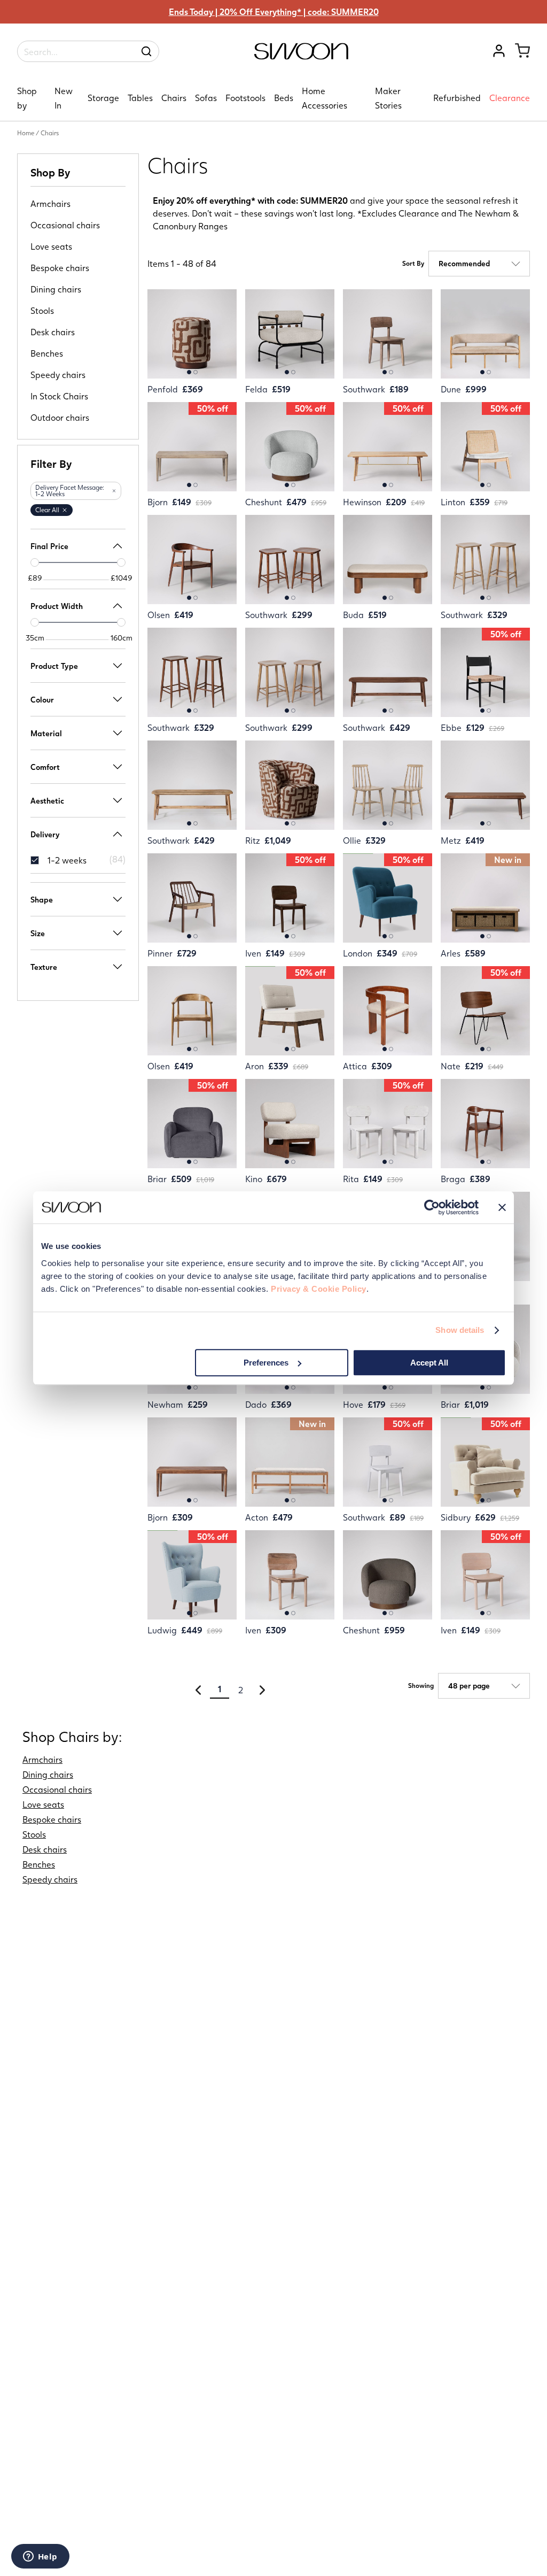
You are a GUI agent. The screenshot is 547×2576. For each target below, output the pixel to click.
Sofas (206, 98)
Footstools (245, 98)
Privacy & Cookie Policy (319, 1289)
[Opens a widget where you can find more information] (40, 2557)
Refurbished (457, 98)
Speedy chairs (58, 375)
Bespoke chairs (60, 268)
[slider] (35, 562)
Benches (47, 353)
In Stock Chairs (59, 396)
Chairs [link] (50, 133)
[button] (114, 491)
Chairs (174, 98)
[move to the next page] (262, 1690)
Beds (284, 98)
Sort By (413, 264)
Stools (42, 311)
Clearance (510, 98)
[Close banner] (502, 1207)
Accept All (429, 1363)
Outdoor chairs (60, 418)
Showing (421, 1686)
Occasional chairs (65, 225)
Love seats (51, 246)
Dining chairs (56, 289)
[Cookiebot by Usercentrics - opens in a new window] (432, 1207)
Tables (140, 98)
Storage (103, 98)
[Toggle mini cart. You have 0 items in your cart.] (522, 51)
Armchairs (50, 204)
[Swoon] (301, 56)
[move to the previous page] (198, 1690)
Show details (460, 1330)
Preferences (266, 1363)
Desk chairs (53, 332)
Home (26, 133)
